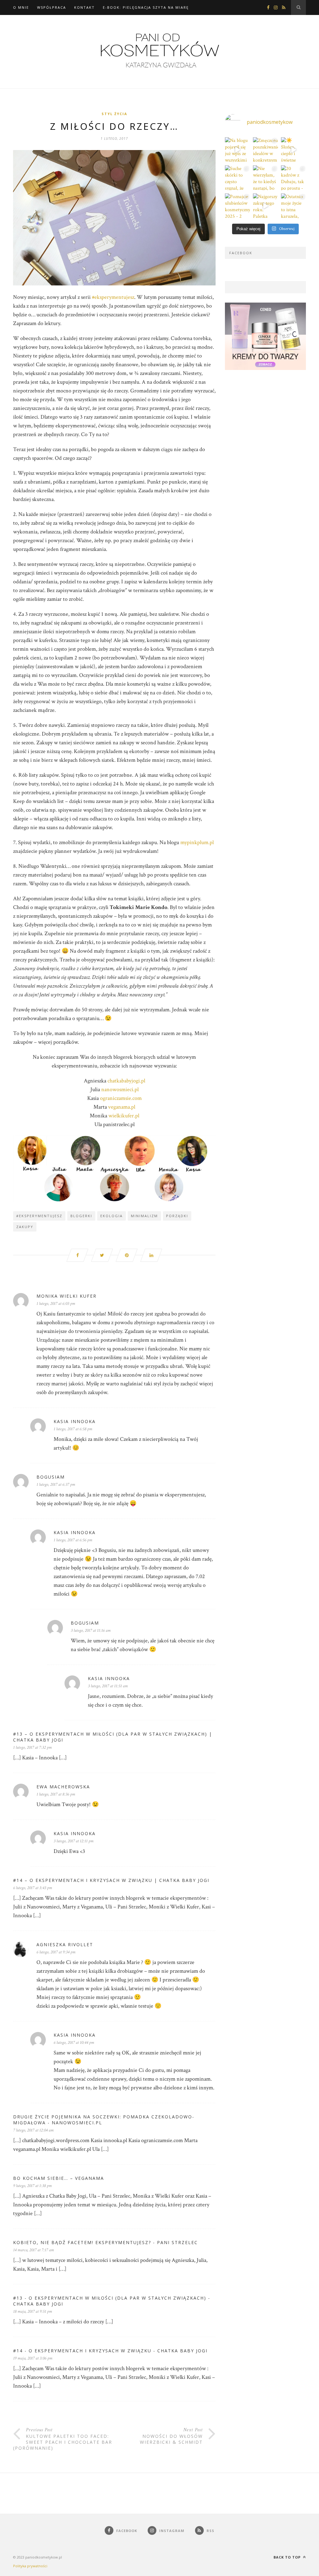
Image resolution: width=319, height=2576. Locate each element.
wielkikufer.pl (124, 1116)
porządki (177, 1216)
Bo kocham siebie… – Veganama (59, 2178)
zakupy (25, 1227)
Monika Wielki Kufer (67, 1296)
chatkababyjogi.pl (126, 1081)
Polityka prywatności (30, 2566)
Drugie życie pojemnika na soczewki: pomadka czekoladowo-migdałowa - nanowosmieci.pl (104, 2120)
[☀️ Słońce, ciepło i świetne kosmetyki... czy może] (293, 150)
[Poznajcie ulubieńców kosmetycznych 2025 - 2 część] (237, 206)
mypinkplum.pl (197, 842)
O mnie (21, 7)
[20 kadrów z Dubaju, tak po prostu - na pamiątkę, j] (293, 178)
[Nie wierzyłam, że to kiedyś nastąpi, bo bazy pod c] (265, 178)
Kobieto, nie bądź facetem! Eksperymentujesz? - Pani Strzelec (105, 2242)
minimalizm (144, 1216)
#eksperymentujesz (113, 297)
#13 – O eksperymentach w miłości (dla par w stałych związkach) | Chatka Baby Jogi (113, 1737)
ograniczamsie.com (121, 1098)
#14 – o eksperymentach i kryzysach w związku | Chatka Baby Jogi (111, 1880)
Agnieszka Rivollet (65, 1944)
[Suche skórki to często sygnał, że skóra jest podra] (237, 178)
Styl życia (114, 114)
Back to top (288, 2557)
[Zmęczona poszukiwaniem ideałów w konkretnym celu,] (265, 150)
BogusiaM (51, 1477)
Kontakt (84, 7)
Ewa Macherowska (63, 1787)
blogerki (81, 1216)
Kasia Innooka (75, 1421)
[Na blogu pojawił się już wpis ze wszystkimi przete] (237, 150)
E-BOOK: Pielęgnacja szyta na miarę (146, 7)
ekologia (112, 1216)
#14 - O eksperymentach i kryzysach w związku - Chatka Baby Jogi (110, 2351)
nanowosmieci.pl (120, 1089)
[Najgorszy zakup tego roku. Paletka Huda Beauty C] (265, 206)
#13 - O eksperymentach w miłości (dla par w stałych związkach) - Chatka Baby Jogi (112, 2301)
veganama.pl (122, 1107)
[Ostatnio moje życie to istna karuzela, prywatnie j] (293, 206)
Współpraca (52, 7)
